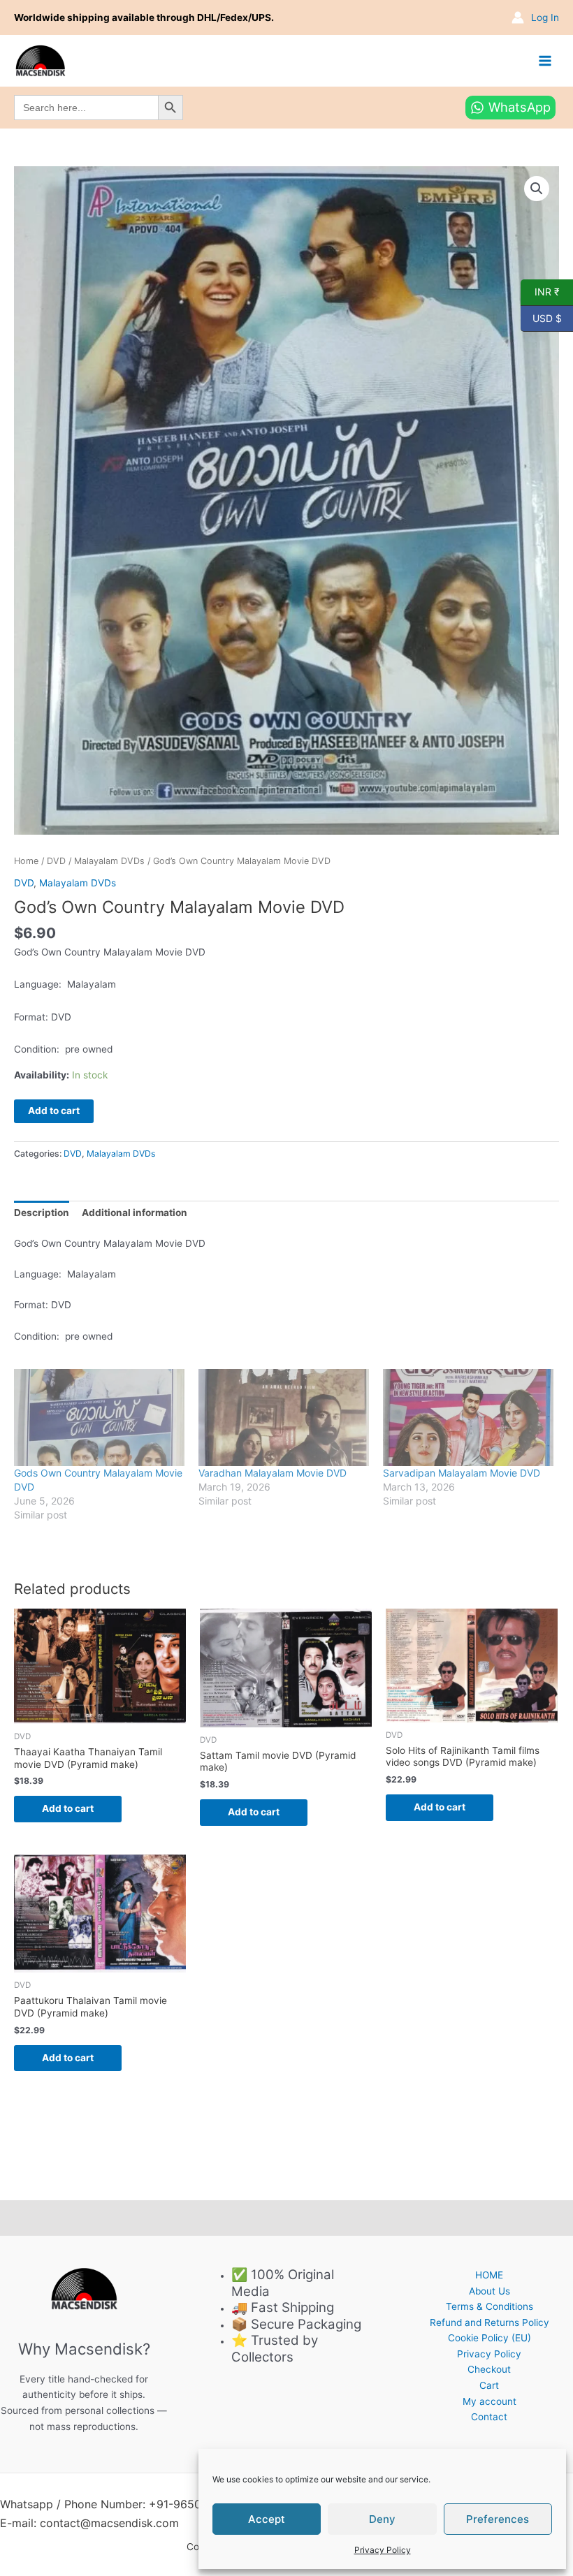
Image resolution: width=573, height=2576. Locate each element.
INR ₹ (540, 291)
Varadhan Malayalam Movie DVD (273, 1473)
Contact (489, 2417)
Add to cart (54, 1111)
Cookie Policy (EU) (489, 2338)
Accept (267, 2519)
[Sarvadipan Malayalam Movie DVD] (468, 1418)
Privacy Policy (383, 2550)
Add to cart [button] (68, 1808)
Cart (489, 2385)
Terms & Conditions (489, 2306)
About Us (489, 2291)
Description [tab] (42, 1213)
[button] (537, 189)
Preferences (498, 2519)
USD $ (541, 317)
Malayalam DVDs (109, 861)
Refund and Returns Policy (489, 2322)
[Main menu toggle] (545, 60)
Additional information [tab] (135, 1213)
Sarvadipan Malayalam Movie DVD (462, 1473)
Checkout (489, 2369)
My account (489, 2401)
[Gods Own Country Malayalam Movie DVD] (99, 1418)
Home (26, 861)
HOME (489, 2275)
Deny (382, 2519)
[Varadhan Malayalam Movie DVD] (284, 1418)
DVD (56, 861)
